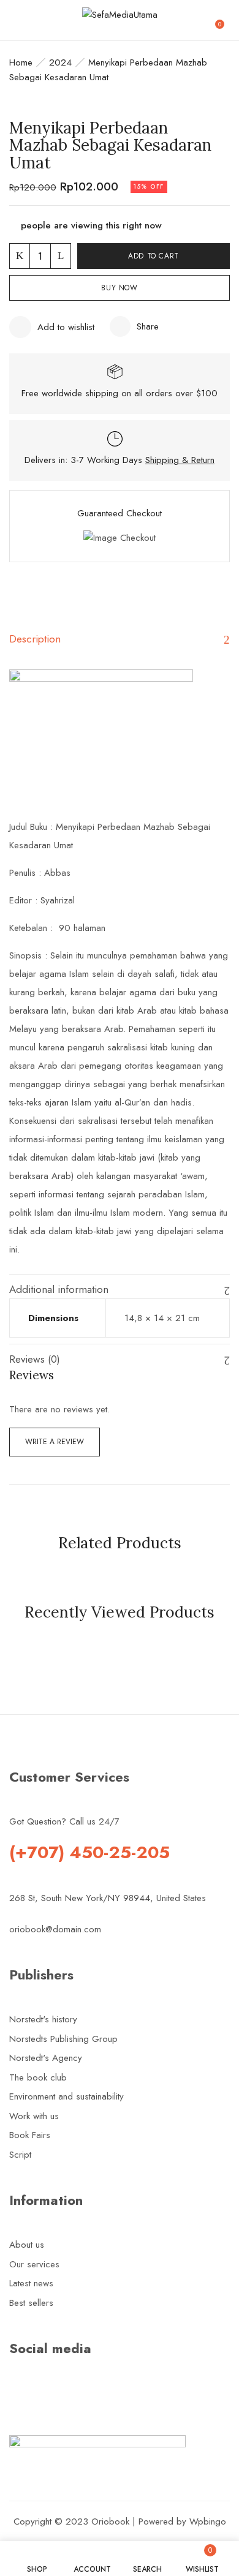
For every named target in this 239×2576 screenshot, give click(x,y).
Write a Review (55, 1442)
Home (21, 62)
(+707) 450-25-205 (89, 1852)
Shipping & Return (180, 460)
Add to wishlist (66, 327)
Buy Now (119, 288)
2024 (60, 62)
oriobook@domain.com (55, 1929)
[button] (224, 20)
